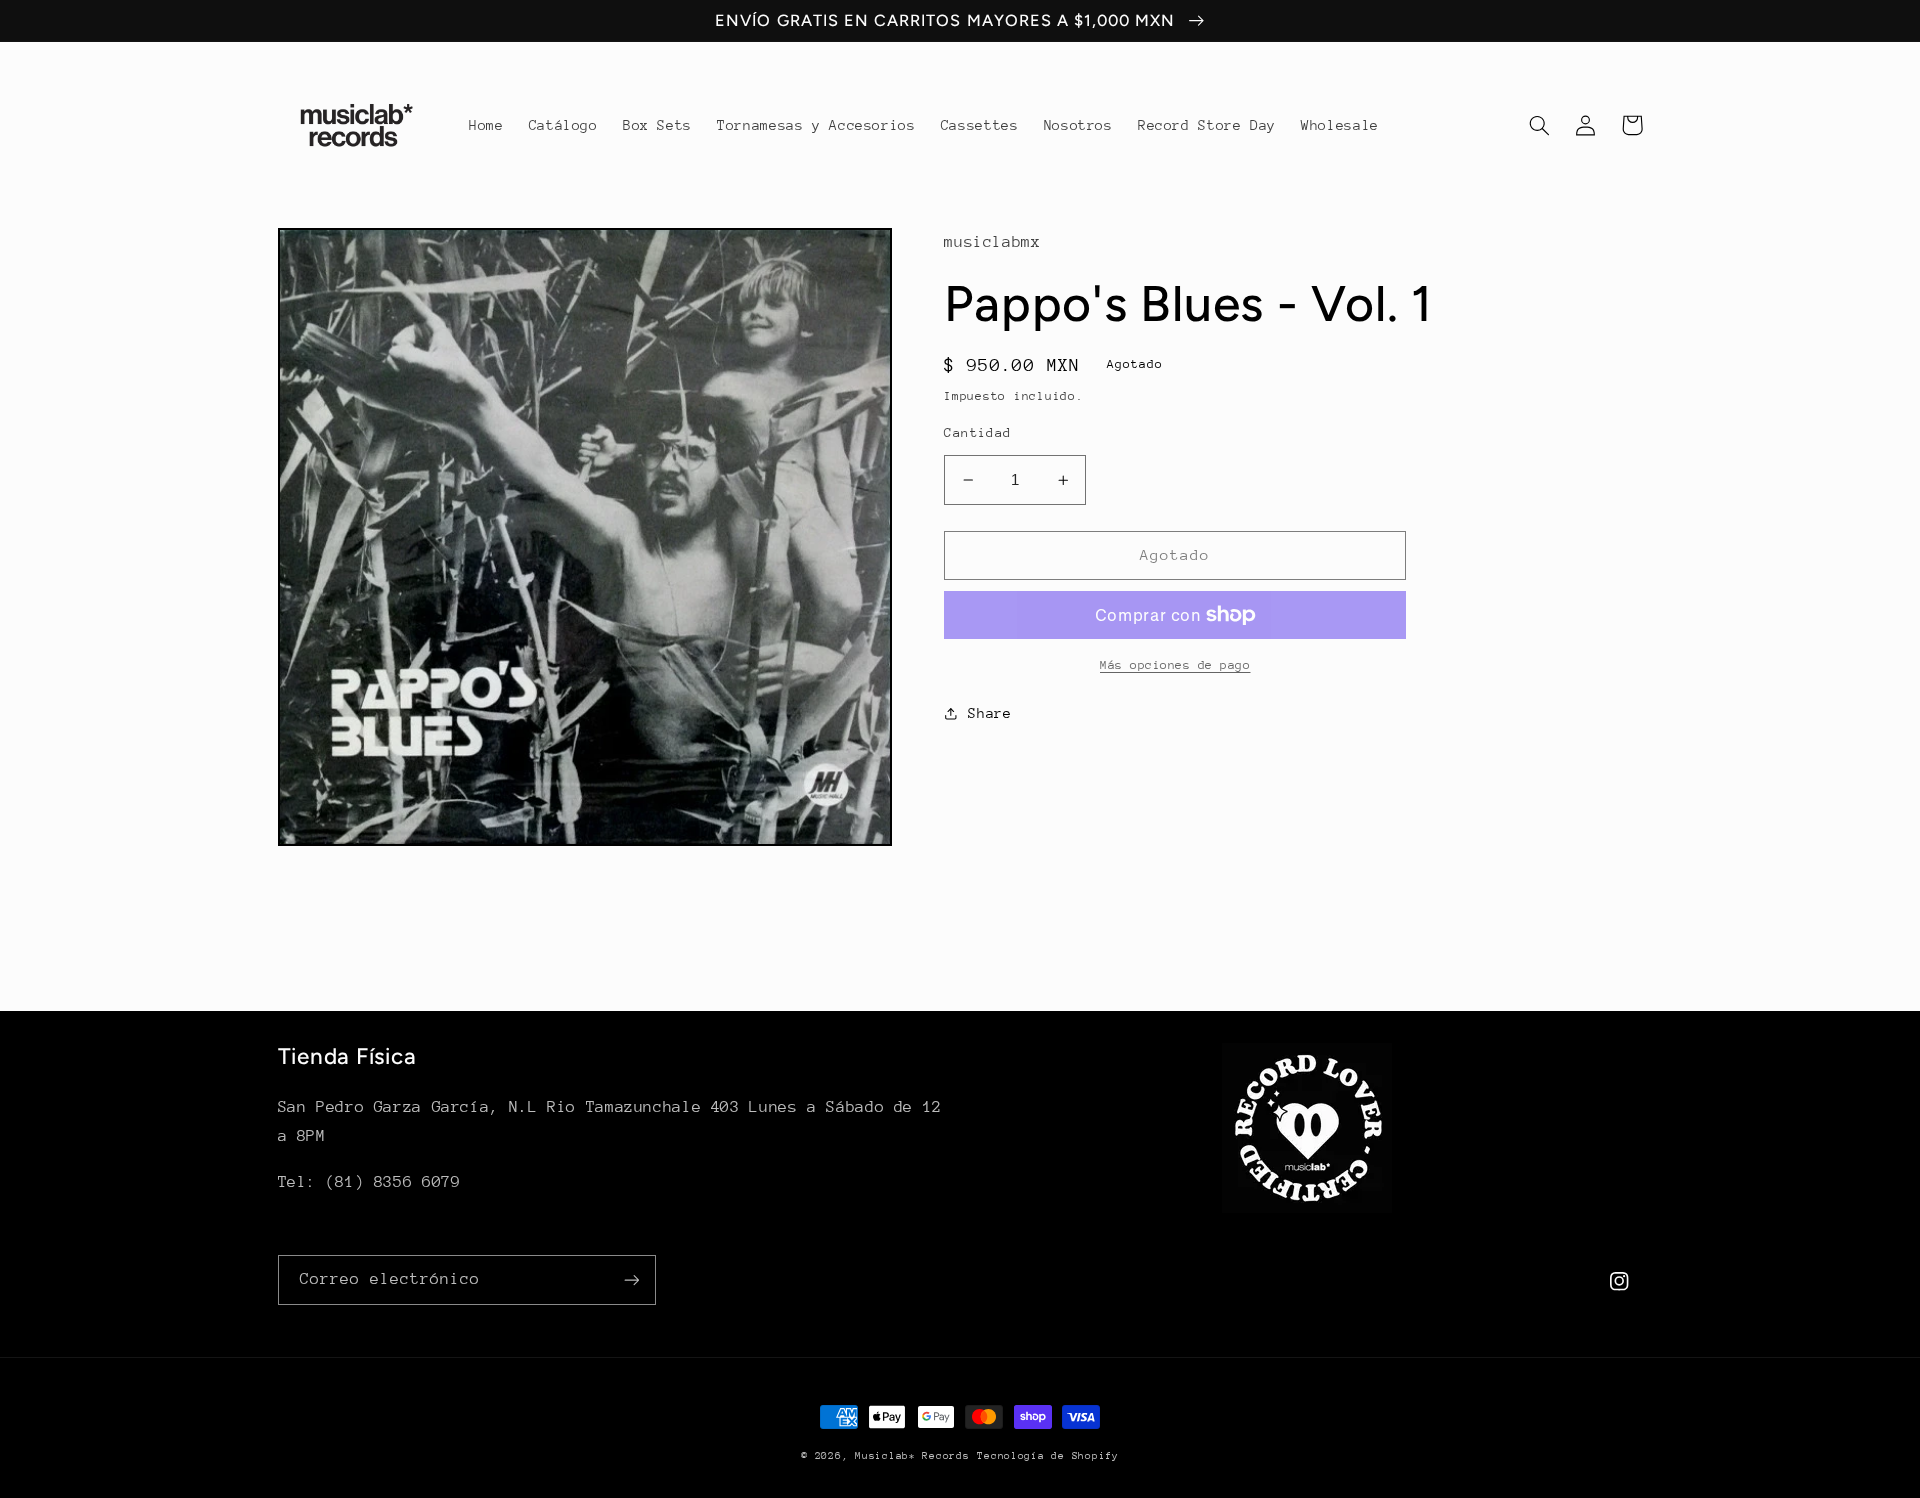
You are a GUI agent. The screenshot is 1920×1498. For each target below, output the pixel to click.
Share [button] (989, 713)
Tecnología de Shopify (1047, 1456)
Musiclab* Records (912, 1456)
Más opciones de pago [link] (1175, 665)
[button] (1540, 125)
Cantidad (977, 432)
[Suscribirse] (631, 1279)
